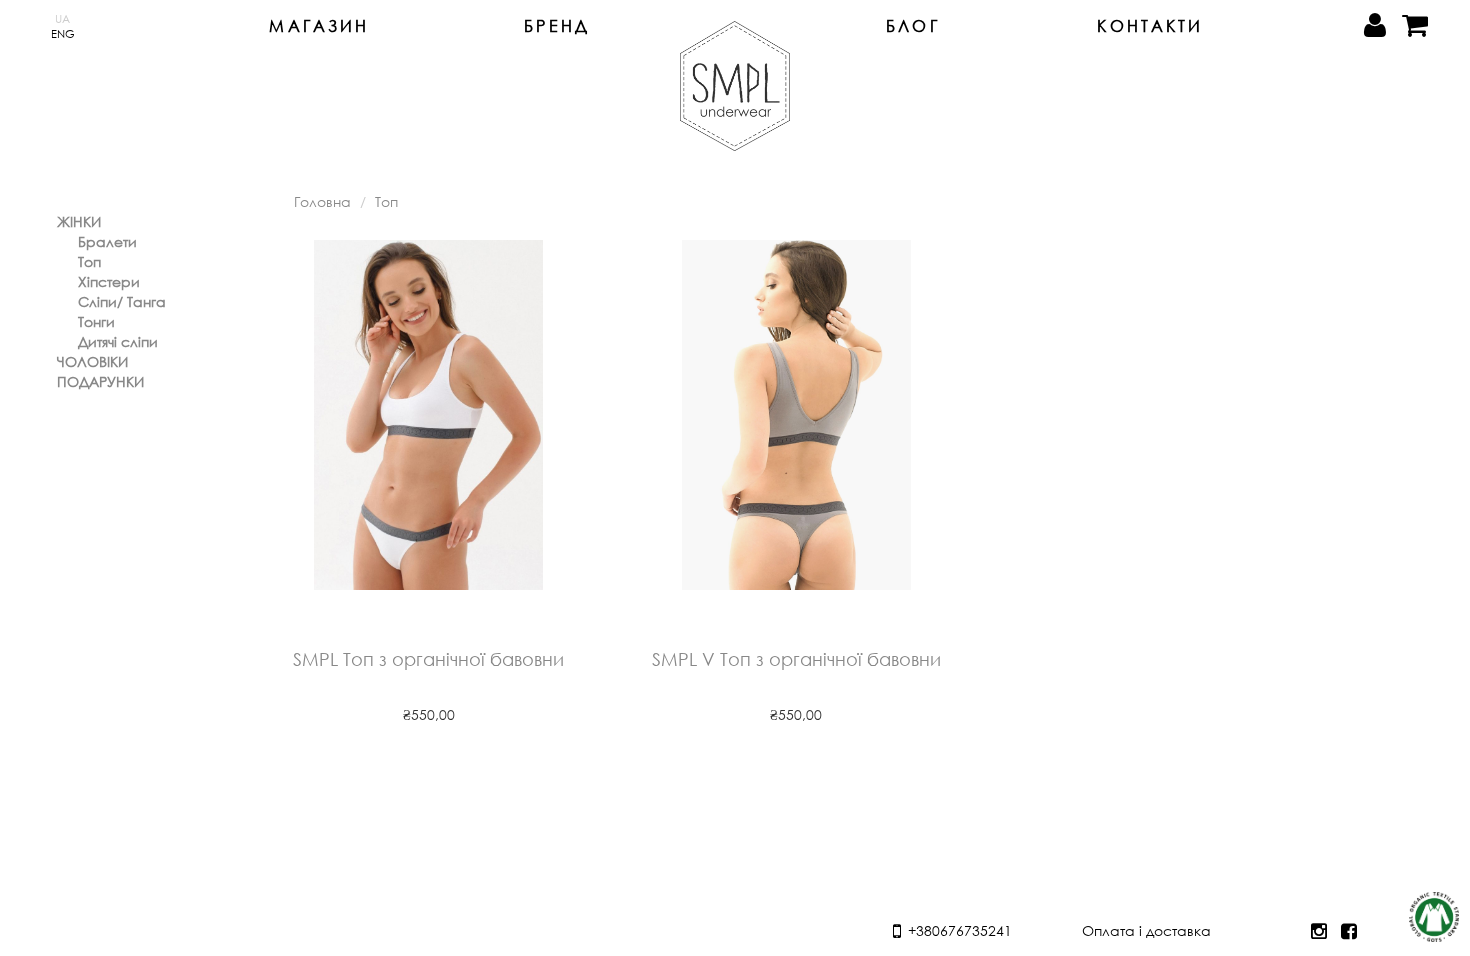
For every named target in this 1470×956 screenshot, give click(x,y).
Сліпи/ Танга (122, 301)
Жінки (79, 221)
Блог (913, 25)
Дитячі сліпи (118, 341)
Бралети (107, 241)
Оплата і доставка (1146, 930)
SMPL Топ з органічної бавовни (428, 660)
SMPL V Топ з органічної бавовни (796, 660)
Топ (89, 261)
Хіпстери (109, 281)
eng (63, 33)
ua (62, 18)
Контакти (1150, 25)
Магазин (319, 25)
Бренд (557, 25)
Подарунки (100, 381)
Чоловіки (92, 361)
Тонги (96, 321)
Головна (322, 201)
